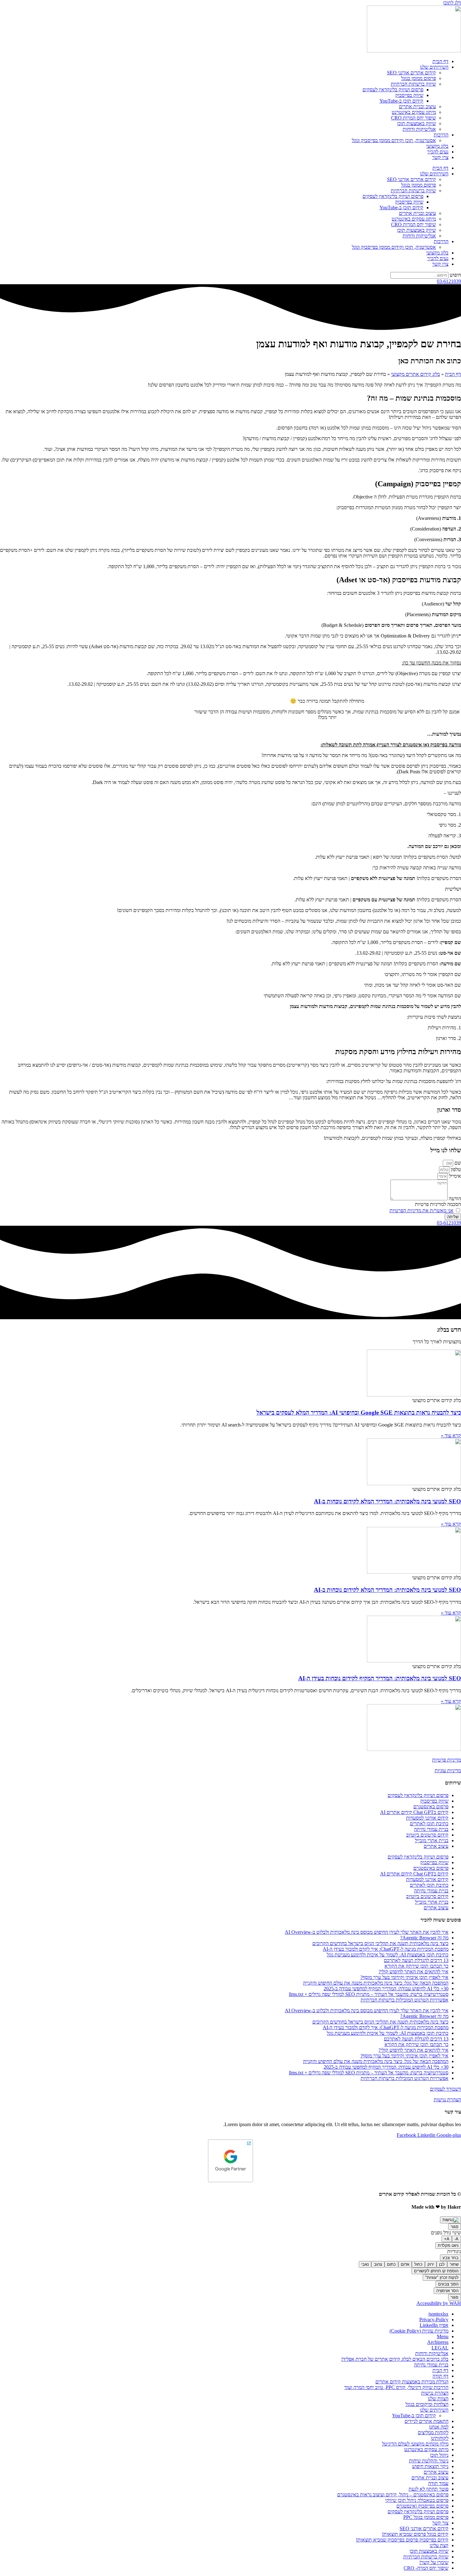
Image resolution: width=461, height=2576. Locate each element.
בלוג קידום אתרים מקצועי (416, 374)
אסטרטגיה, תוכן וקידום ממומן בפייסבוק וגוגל (394, 140)
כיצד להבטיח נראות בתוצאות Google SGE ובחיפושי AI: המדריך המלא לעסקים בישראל (359, 1413)
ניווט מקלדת (448, 2245)
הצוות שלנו (438, 2399)
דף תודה (440, 2376)
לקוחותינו (440, 2438)
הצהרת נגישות (447, 2100)
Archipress (438, 2342)
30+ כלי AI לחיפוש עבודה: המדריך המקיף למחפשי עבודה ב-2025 (386, 1989)
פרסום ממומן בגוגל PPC (426, 2517)
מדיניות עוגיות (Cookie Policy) (419, 2331)
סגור (455, 2227)
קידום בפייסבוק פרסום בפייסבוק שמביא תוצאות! (402, 2540)
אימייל (454, 1176)
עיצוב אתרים (436, 1846)
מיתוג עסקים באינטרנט (414, 112)
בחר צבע (450, 2258)
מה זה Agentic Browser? (424, 1938)
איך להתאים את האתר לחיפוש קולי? (413, 1972)
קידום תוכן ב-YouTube (401, 101)
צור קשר (440, 2523)
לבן (442, 2264)
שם (457, 1163)
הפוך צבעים (448, 2284)
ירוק (431, 2264)
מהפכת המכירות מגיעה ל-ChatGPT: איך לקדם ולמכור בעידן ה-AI (386, 1949)
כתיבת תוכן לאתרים (429, 1824)
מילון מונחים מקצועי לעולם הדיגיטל (415, 2444)
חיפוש (455, 275)
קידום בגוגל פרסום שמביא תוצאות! (415, 2534)
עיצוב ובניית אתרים (417, 107)
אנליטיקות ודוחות (419, 129)
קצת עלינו (439, 2545)
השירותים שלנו (434, 67)
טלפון (455, 1169)
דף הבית (440, 61)
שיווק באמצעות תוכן (416, 123)
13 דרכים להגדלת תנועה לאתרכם (416, 1960)
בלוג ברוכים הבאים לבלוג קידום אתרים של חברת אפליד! (395, 2359)
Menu (443, 2336)
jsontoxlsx (438, 2314)
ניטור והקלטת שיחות (429, 2461)
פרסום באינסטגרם (431, 1807)
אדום (405, 2264)
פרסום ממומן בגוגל (419, 78)
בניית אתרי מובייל (432, 1840)
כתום (391, 2264)
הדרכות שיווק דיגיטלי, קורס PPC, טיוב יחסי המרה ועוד (396, 2387)
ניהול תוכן (439, 2455)
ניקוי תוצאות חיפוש (430, 2466)
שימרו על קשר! (434, 2562)
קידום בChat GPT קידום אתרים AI (414, 1812)
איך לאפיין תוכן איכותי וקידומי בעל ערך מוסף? (404, 1977)
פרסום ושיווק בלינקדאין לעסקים (393, 90)
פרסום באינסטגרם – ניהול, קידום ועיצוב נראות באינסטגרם (393, 2495)
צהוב (378, 2264)
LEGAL (440, 2348)
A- (456, 2239)
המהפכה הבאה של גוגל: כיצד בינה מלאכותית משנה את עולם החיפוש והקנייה (376, 1983)
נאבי (365, 2264)
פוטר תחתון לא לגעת (429, 2489)
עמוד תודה (438, 2483)
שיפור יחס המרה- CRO (426, 2568)
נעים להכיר (438, 152)
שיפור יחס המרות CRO (413, 118)
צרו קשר (440, 157)
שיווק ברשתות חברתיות (413, 84)
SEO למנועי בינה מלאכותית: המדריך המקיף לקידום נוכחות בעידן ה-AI (380, 1678)
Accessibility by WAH (439, 2303)
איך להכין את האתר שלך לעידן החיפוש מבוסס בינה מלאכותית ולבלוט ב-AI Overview (367, 1932)
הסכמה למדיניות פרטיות (438, 1204)
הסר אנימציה (447, 2291)
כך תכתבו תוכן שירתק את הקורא (416, 1966)
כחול (418, 2264)
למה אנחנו (439, 2427)
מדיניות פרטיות (447, 1760)
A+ (447, 2239)
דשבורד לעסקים (445, 2089)
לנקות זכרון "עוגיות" (442, 2277)
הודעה (454, 1199)
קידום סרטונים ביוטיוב (427, 1835)
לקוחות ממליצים (433, 2432)
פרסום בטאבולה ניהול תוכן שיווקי (417, 2500)
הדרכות (441, 135)
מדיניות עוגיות (448, 1771)
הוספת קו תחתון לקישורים (436, 2271)
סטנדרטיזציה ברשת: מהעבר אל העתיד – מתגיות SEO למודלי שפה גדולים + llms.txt (369, 1994)
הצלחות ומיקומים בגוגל (427, 2404)
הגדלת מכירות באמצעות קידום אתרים (412, 2382)
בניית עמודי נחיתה (431, 1829)
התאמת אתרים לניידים (427, 2421)
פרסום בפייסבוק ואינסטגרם (422, 2506)
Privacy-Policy (434, 2320)
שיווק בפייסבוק (409, 95)
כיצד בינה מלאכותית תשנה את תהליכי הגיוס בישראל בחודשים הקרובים (380, 1943)
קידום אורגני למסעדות (427, 1818)
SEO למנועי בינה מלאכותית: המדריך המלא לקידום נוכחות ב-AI (387, 1501)
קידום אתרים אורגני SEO (411, 73)
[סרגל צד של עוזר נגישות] (450, 2220)
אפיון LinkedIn (434, 2325)
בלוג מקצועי (437, 146)
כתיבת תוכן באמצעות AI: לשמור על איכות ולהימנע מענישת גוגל (388, 1955)
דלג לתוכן (452, 3)
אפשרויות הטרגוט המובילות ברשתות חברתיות (405, 2000)
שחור (454, 2264)
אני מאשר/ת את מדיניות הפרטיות (421, 1211)
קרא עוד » (451, 1435)
